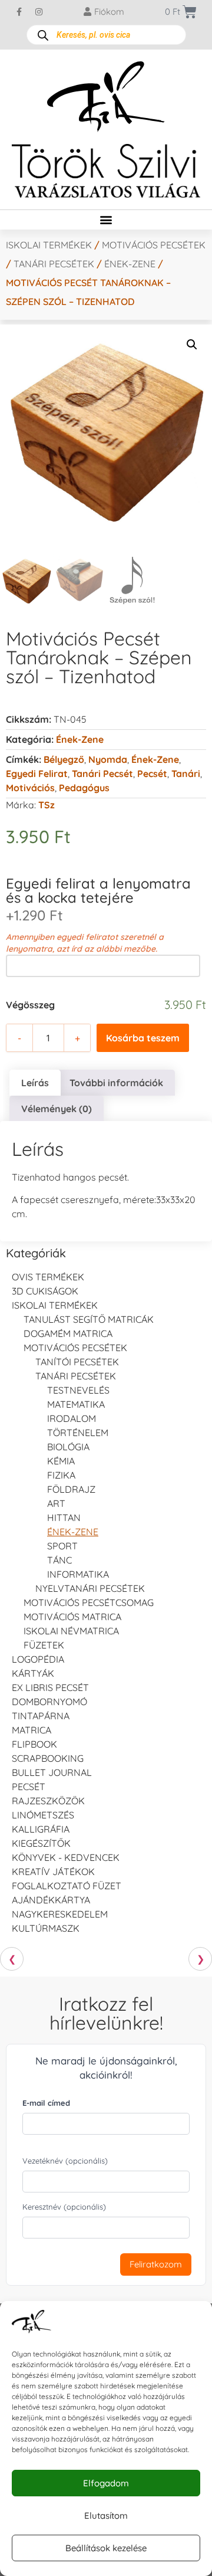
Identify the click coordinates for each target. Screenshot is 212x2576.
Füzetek (44, 1645)
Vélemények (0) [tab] (57, 1109)
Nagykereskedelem (60, 1914)
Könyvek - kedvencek (66, 1857)
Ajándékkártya (51, 1900)
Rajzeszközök (48, 1801)
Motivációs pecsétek (154, 245)
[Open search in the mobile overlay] (106, 35)
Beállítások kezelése (106, 2548)
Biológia (68, 1447)
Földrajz (71, 1489)
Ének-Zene (155, 759)
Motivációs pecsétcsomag (89, 1602)
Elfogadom (106, 2483)
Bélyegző (64, 759)
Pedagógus (84, 788)
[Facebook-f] (19, 12)
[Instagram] (39, 12)
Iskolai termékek (49, 245)
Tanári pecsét (102, 774)
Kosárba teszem (143, 1038)
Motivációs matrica (72, 1617)
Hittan (64, 1518)
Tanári (186, 774)
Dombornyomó (49, 1702)
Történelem (78, 1433)
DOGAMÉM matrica (68, 1333)
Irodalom (72, 1418)
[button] (106, 220)
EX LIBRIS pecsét (50, 1687)
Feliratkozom (156, 2264)
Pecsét (152, 774)
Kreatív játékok (53, 1872)
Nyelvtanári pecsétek (90, 1588)
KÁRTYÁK (33, 1673)
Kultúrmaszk (46, 1928)
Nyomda (108, 759)
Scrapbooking (48, 1758)
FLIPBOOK (34, 1744)
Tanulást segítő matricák (89, 1319)
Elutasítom (106, 2516)
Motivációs (30, 788)
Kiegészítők (41, 1843)
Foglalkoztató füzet (67, 1886)
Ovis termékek (48, 1277)
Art (56, 1503)
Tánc (59, 1560)
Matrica (32, 1730)
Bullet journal (52, 1772)
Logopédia (38, 1659)
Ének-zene (130, 264)
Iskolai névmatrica (71, 1631)
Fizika (61, 1475)
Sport (62, 1546)
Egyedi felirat (37, 774)
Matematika (76, 1404)
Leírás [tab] (35, 1083)
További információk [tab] (116, 1083)
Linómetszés (43, 1815)
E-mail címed (46, 2103)
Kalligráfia (41, 1829)
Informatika (78, 1574)
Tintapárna (41, 1716)
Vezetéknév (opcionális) (65, 2161)
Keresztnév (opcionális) (64, 2207)
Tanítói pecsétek (77, 1362)
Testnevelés (78, 1390)
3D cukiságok (45, 1291)
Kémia (61, 1461)
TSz (47, 805)
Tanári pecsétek (54, 264)
